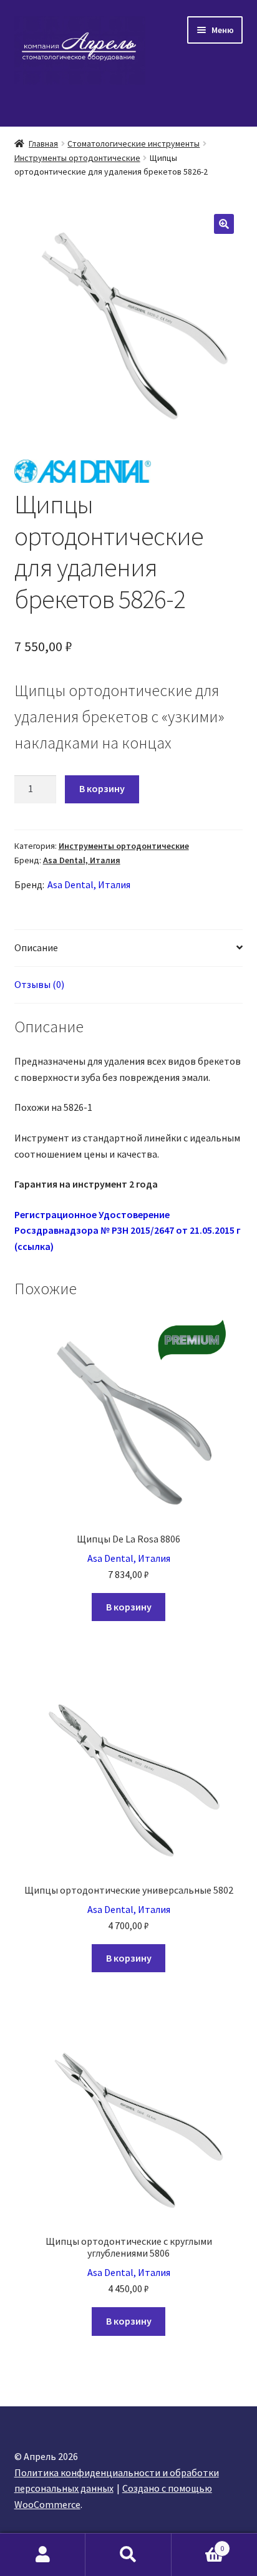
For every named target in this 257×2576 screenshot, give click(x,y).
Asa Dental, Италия (82, 860)
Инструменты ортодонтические (77, 158)
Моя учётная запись (43, 2555)
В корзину (102, 788)
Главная (43, 143)
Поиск (128, 2555)
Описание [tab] (36, 947)
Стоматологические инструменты (133, 143)
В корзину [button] (129, 1607)
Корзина (198, 2544)
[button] (224, 224)
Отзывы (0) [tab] (39, 984)
